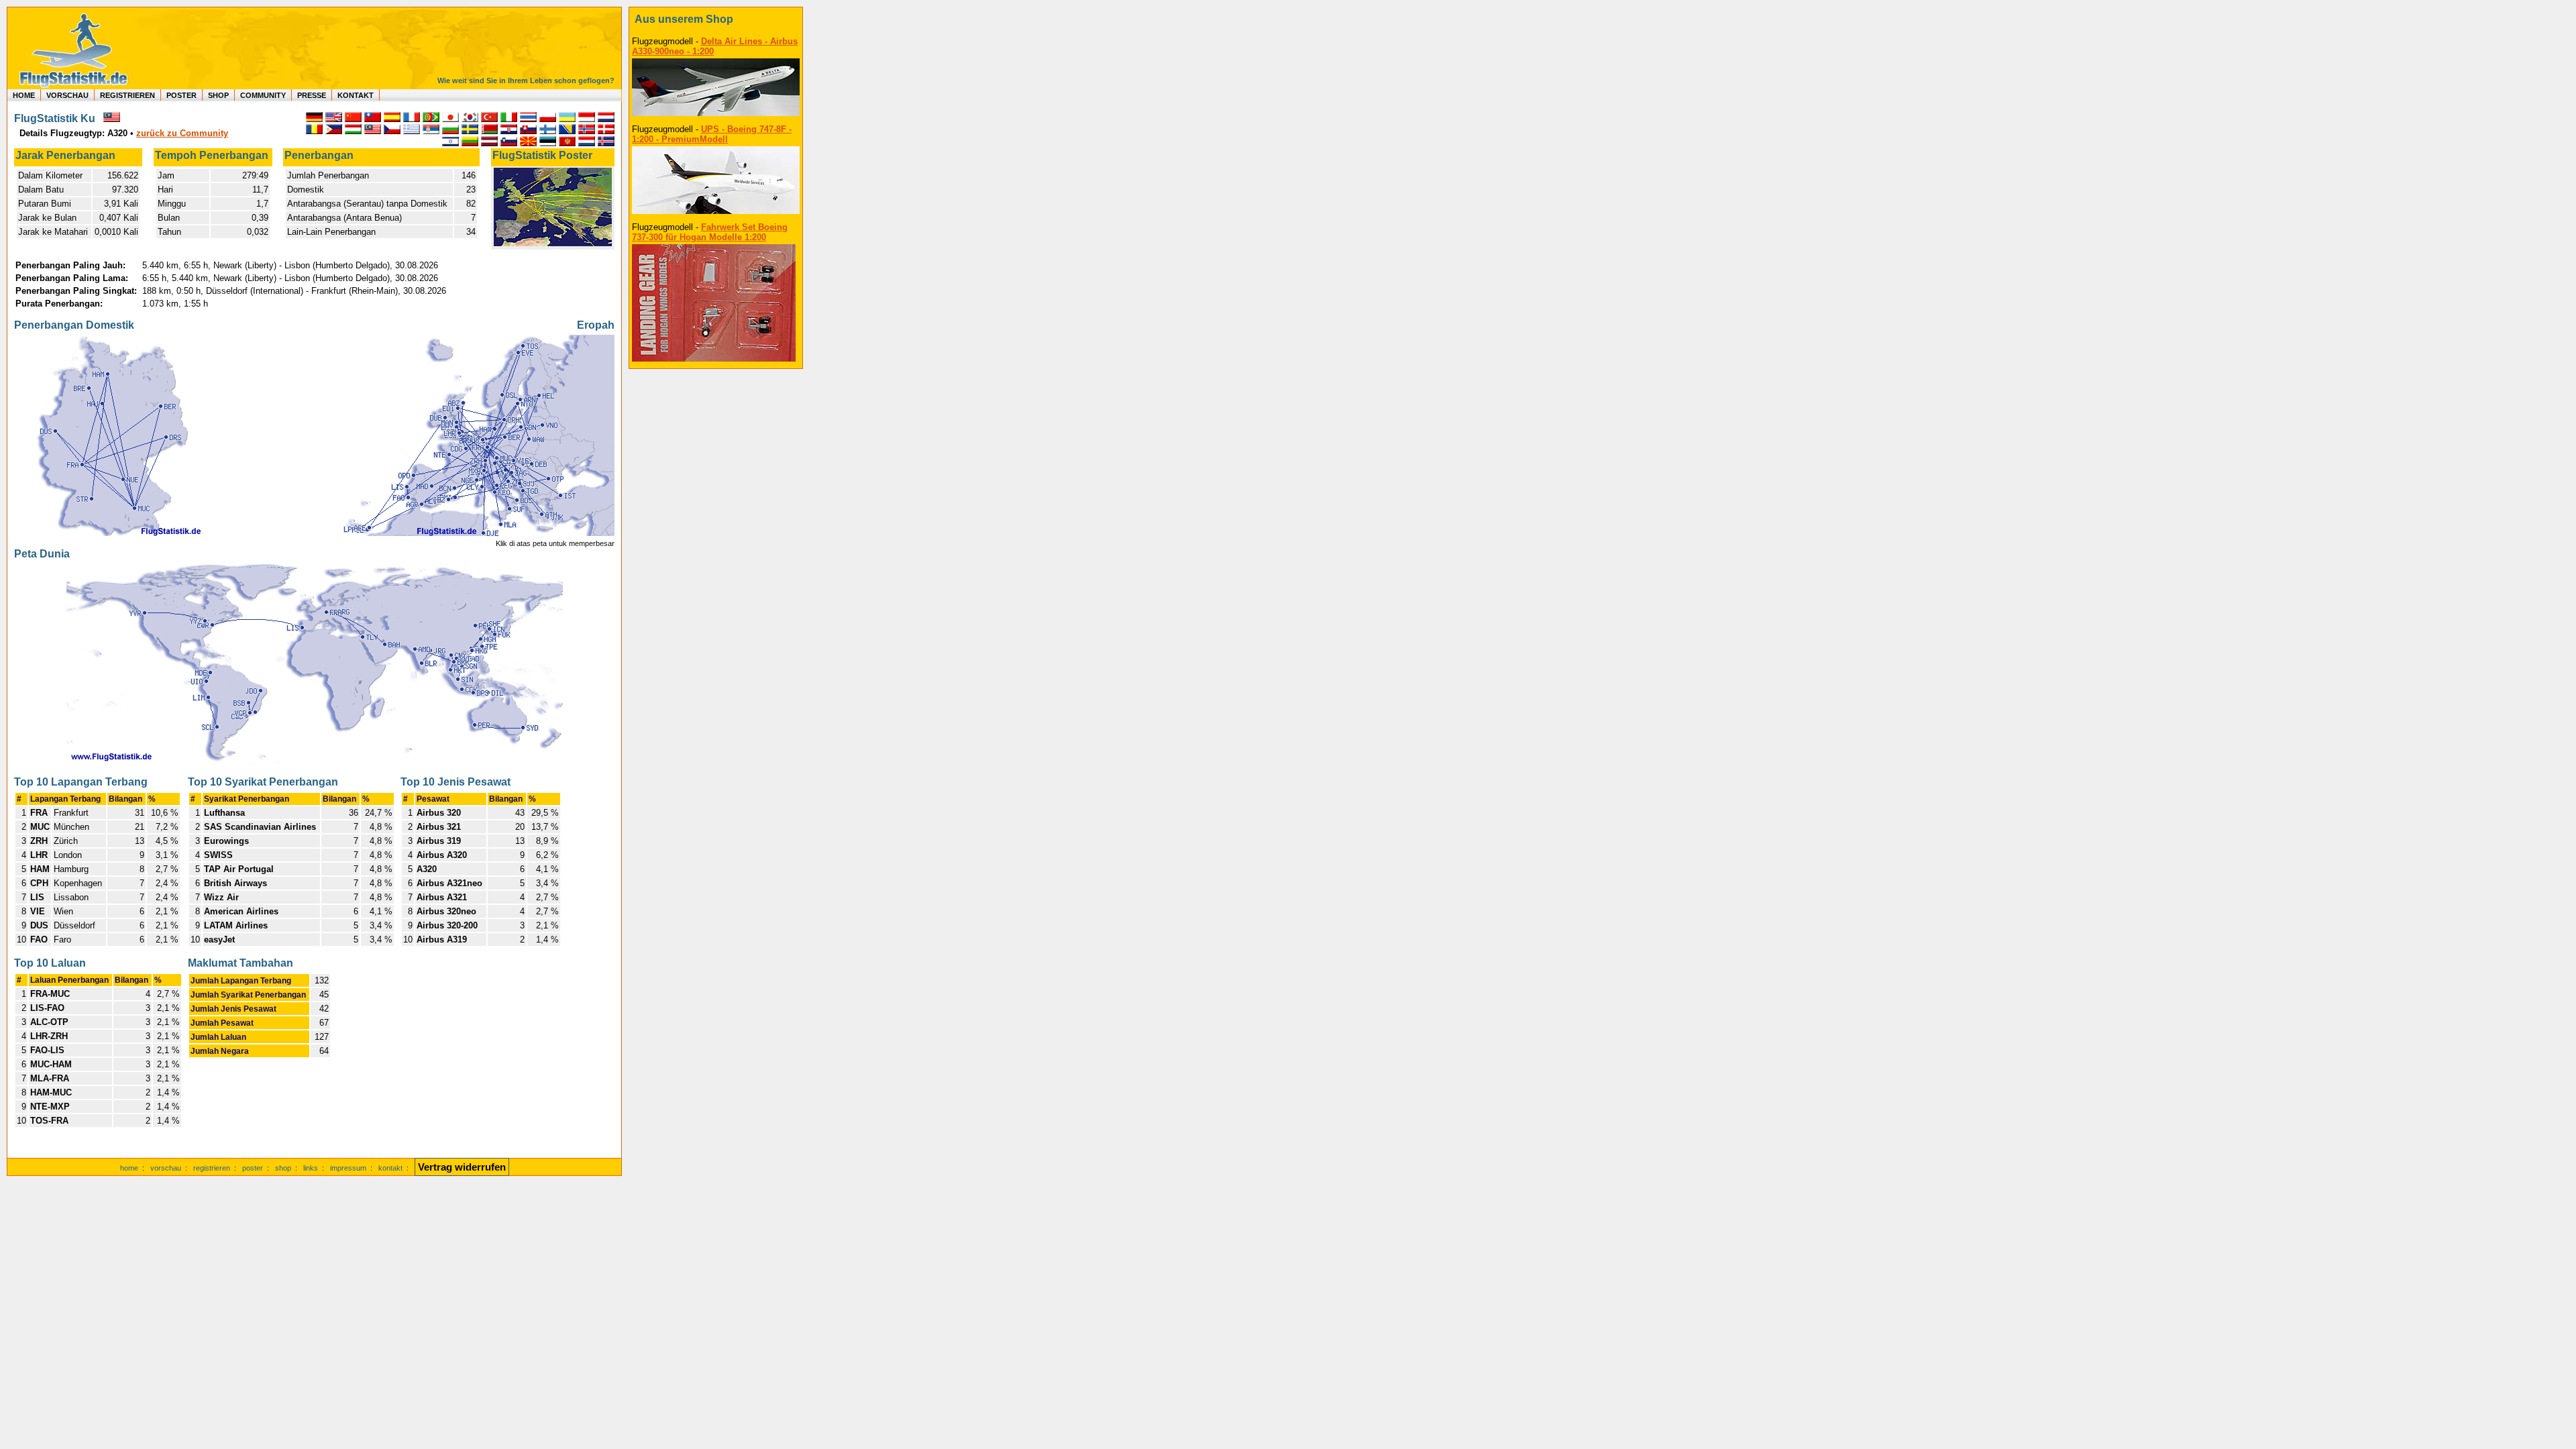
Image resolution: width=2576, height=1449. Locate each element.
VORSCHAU (67, 95)
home (129, 1168)
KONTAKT (356, 95)
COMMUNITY (263, 95)
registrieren (212, 1168)
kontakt (390, 1168)
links (311, 1168)
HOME (24, 95)
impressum (348, 1168)
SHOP (218, 95)
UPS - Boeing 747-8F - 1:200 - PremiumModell (712, 134)
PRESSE (312, 95)
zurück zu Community (182, 133)
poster (253, 1168)
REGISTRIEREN (127, 95)
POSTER (181, 95)
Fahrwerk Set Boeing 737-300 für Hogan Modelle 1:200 (710, 232)
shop (283, 1168)
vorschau (166, 1168)
